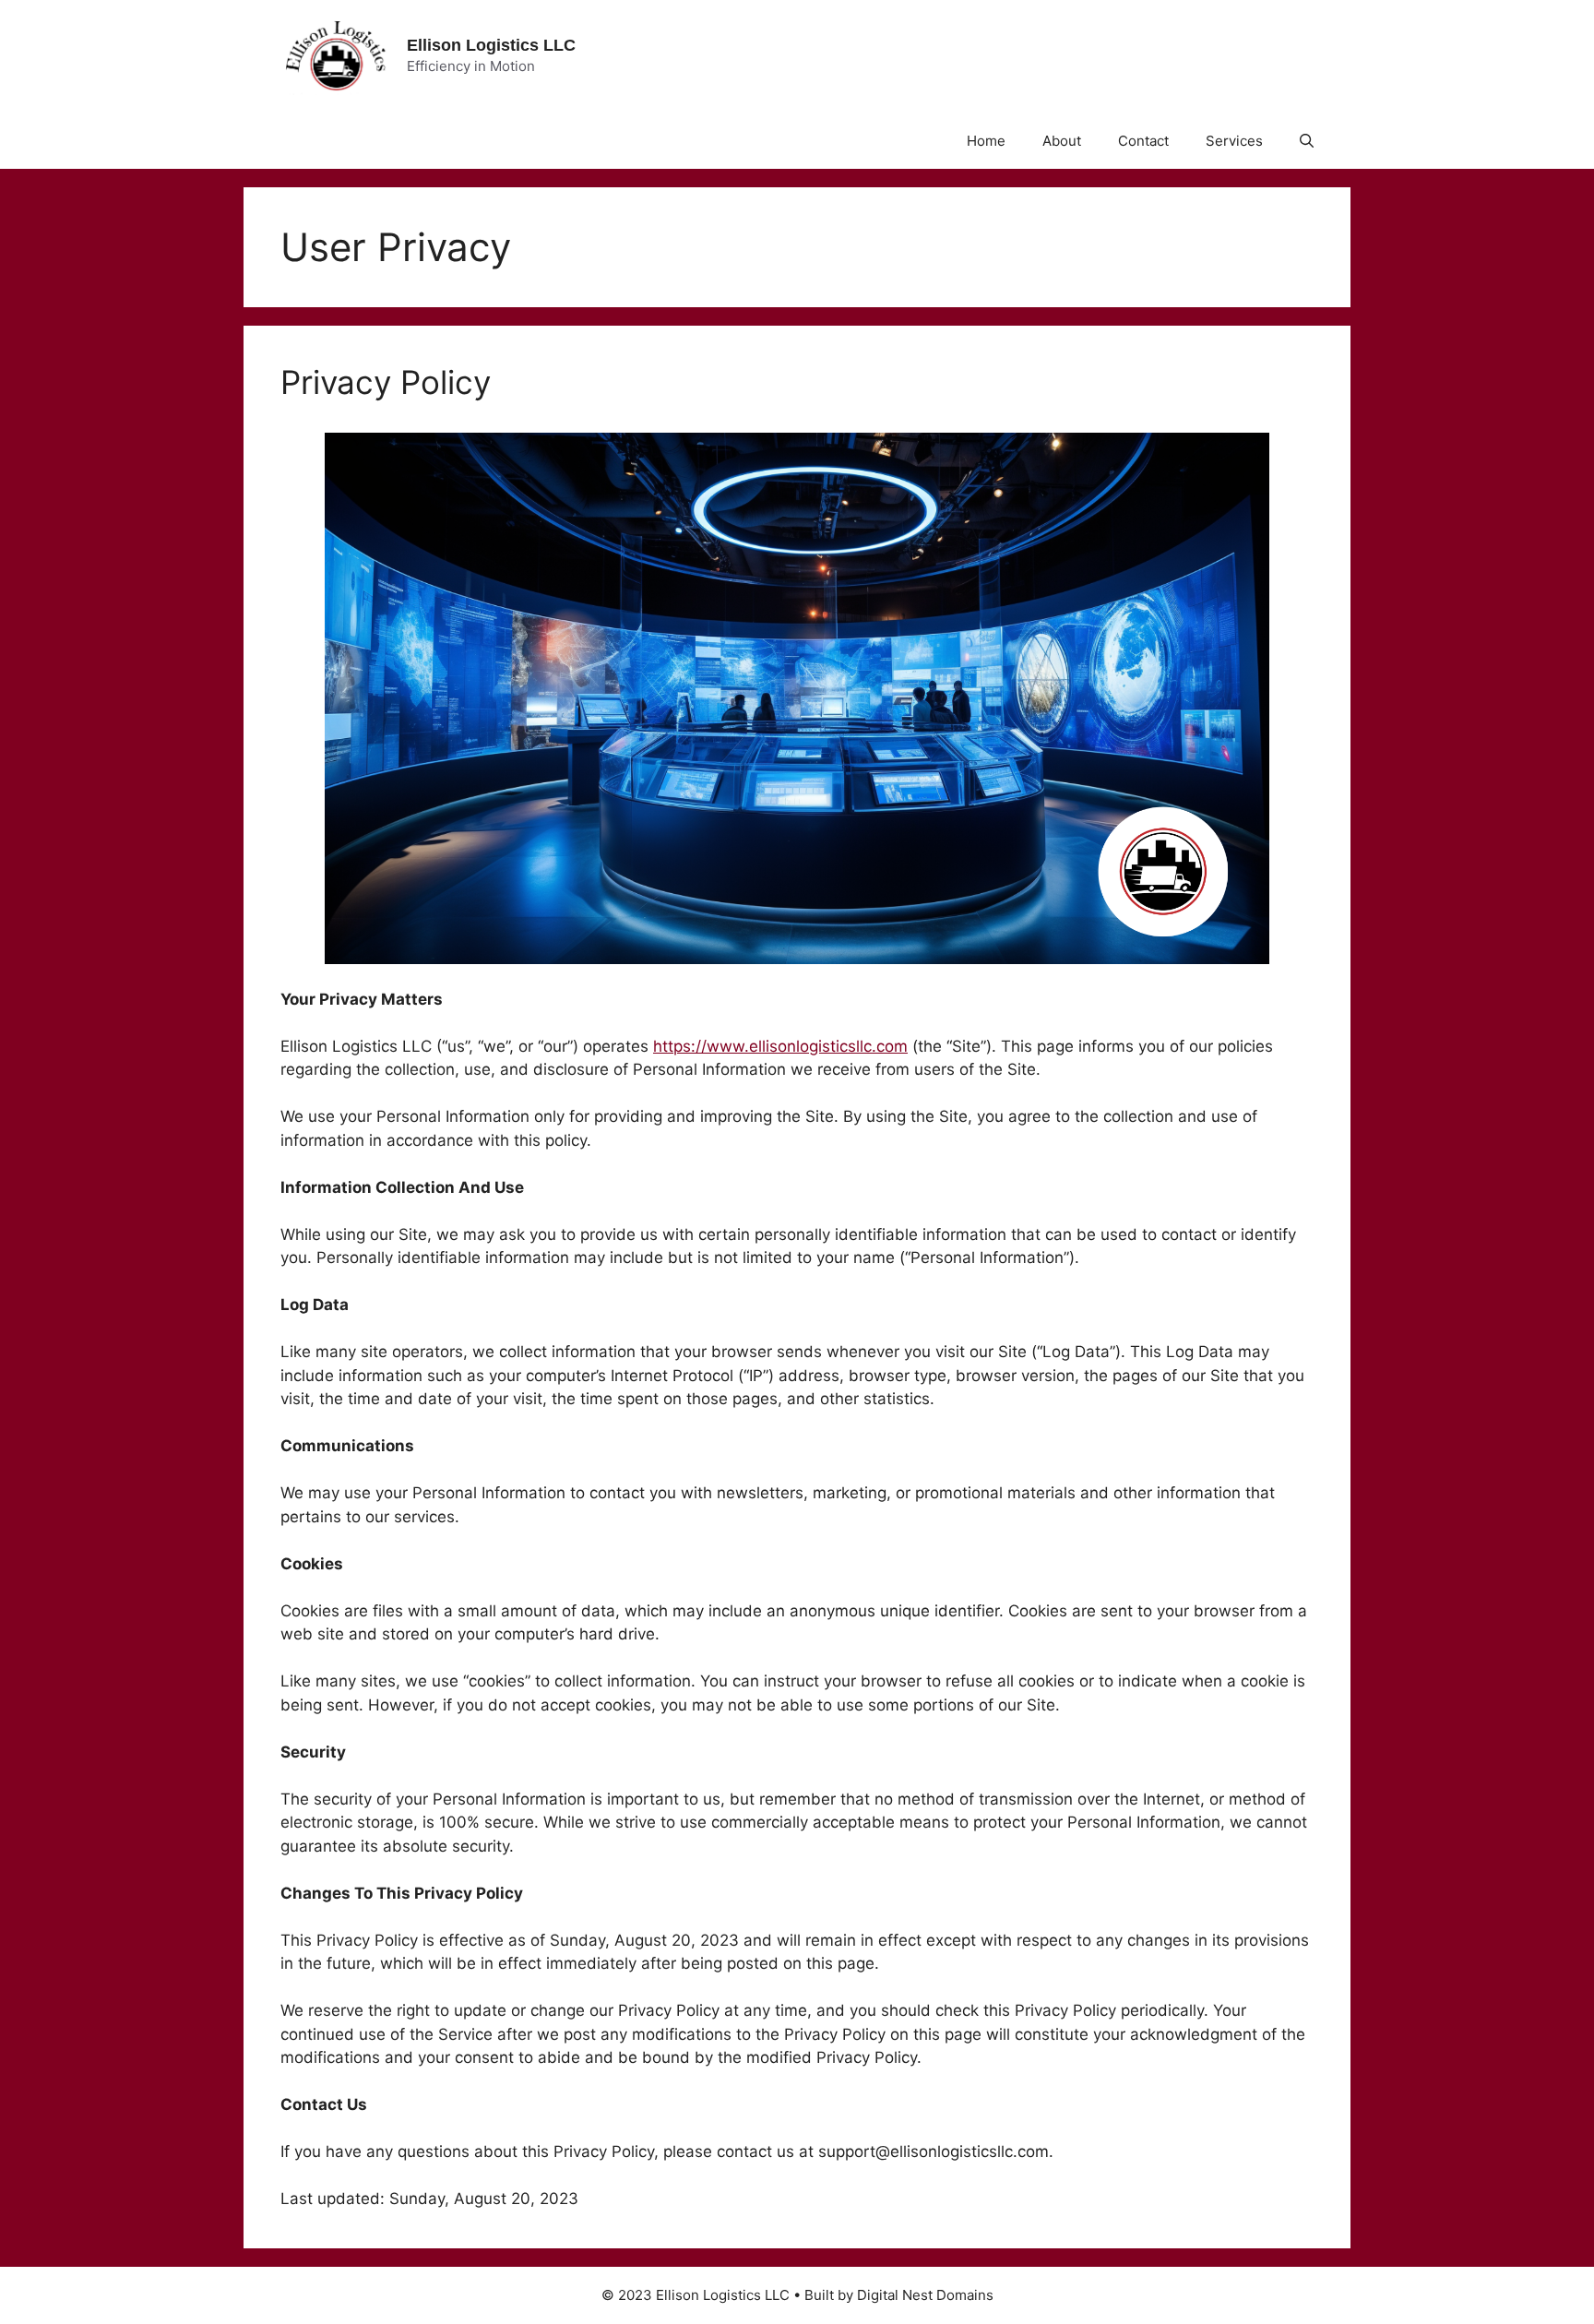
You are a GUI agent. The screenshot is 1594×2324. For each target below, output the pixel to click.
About (1062, 141)
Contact (1143, 141)
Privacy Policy (386, 382)
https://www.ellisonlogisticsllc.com (780, 1046)
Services (1234, 141)
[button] (1307, 141)
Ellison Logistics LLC (491, 45)
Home (986, 141)
